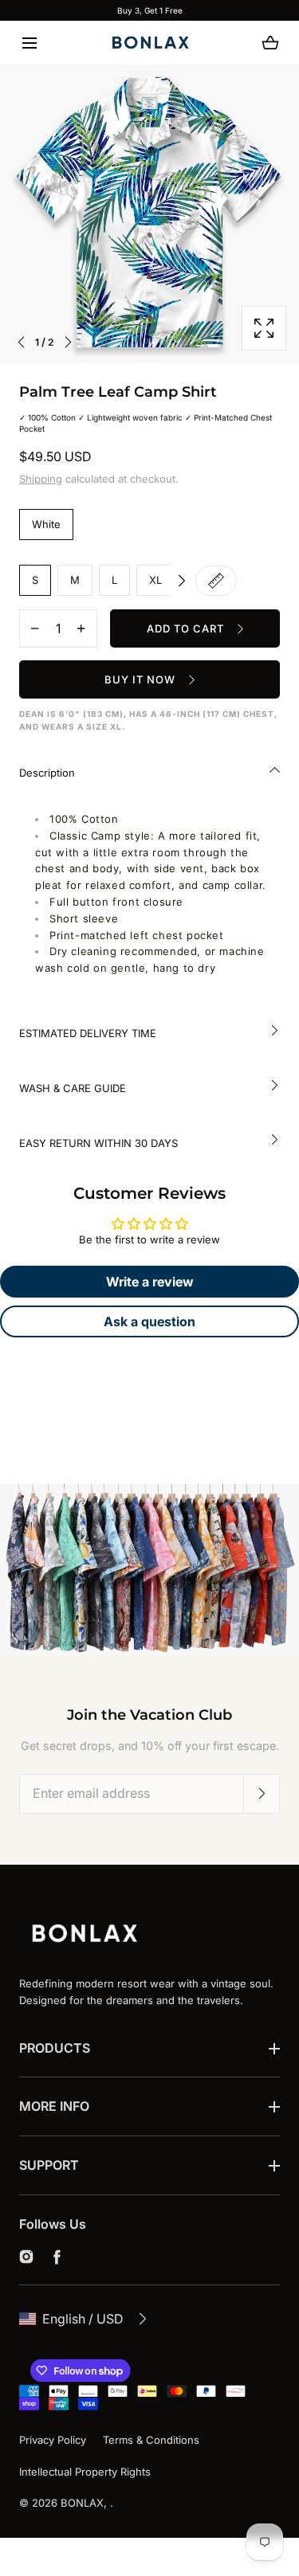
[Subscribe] (262, 1794)
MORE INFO (54, 2106)
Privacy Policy (53, 2440)
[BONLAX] (150, 43)
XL (155, 580)
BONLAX (82, 2503)
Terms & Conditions (151, 2440)
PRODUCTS (55, 2048)
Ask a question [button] (149, 1321)
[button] (29, 43)
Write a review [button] (150, 1282)
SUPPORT (49, 2165)
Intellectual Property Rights (85, 2472)
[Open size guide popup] (216, 581)
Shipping (41, 479)
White (46, 524)
